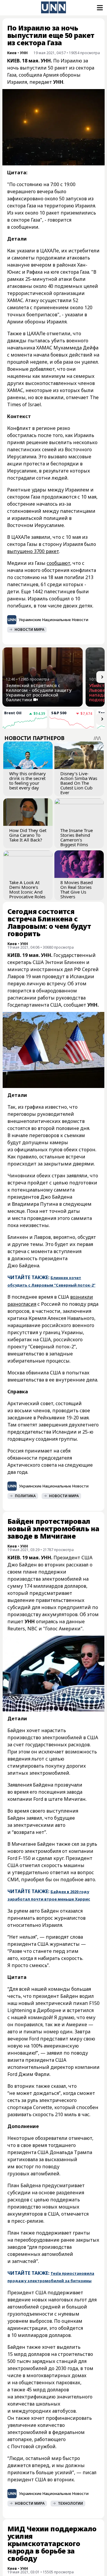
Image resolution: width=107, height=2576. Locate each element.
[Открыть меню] (99, 8)
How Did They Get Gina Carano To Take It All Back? (28, 835)
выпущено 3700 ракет (33, 551)
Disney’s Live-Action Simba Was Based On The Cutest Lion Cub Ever (79, 783)
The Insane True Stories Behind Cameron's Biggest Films (77, 837)
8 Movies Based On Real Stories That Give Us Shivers (77, 889)
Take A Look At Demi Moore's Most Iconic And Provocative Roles (27, 889)
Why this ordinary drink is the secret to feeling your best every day (27, 781)
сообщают (58, 563)
